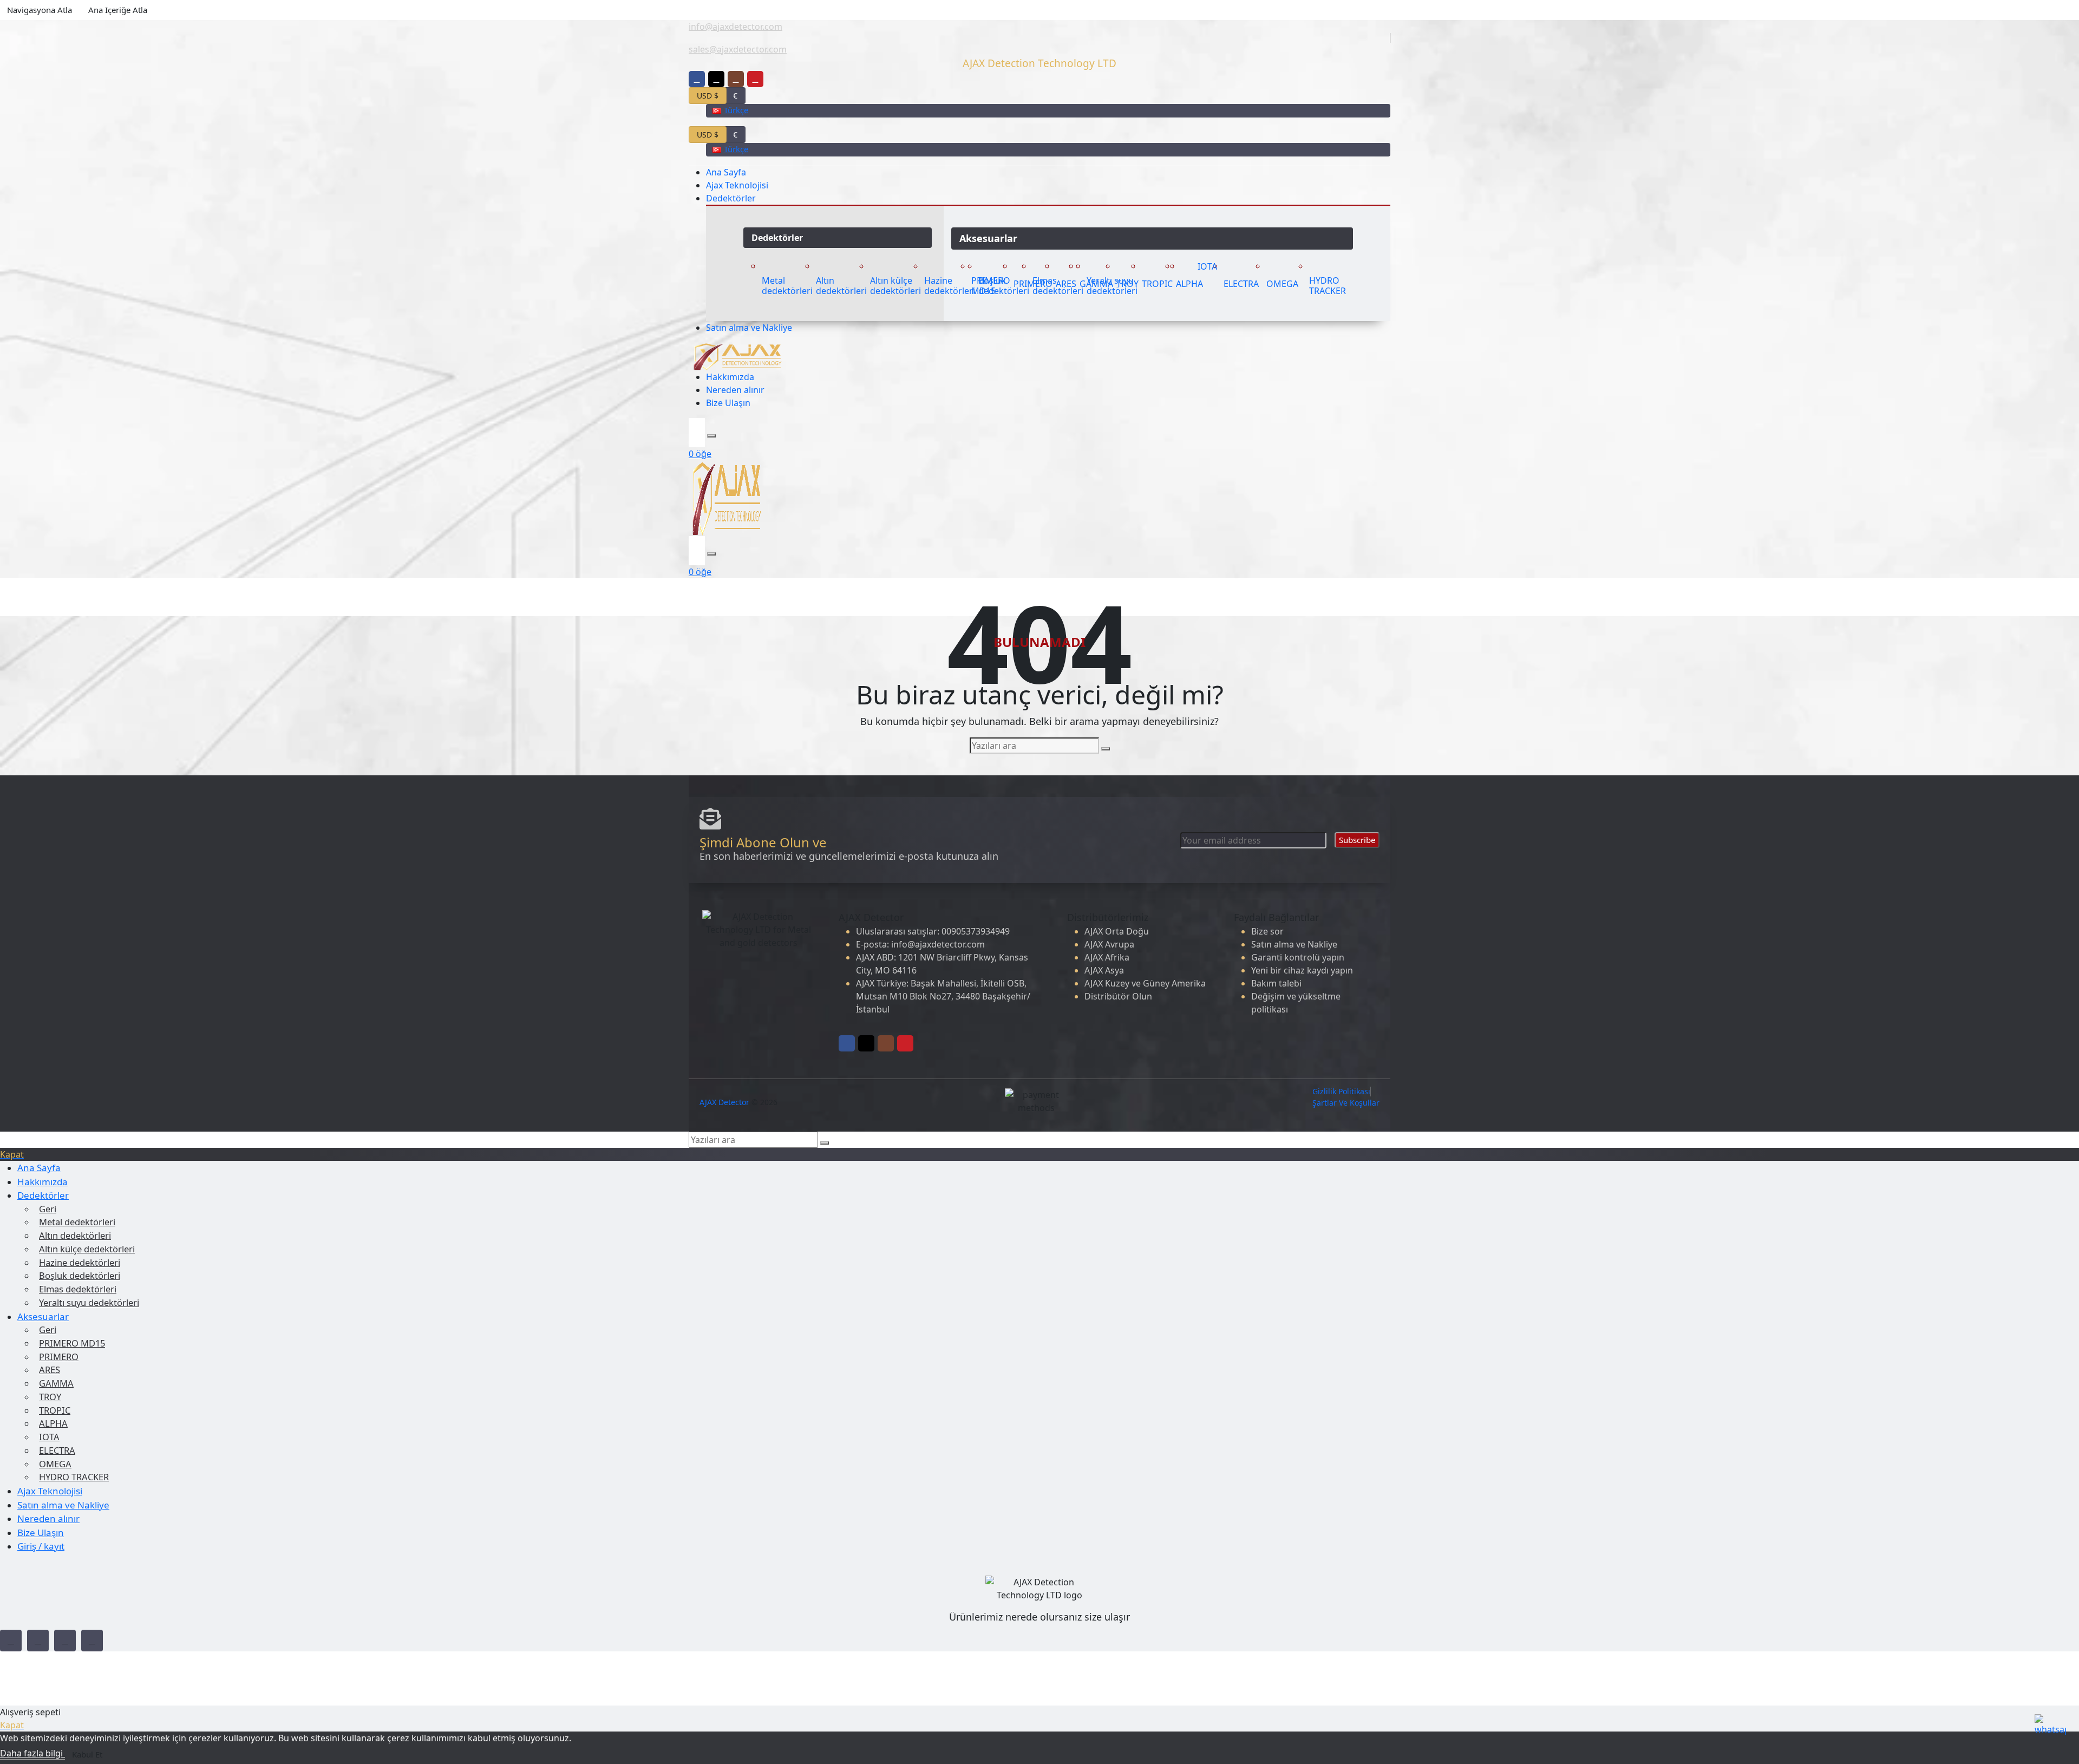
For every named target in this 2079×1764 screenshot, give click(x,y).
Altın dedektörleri (75, 1235)
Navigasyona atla (40, 10)
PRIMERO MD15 (72, 1343)
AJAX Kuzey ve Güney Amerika (1145, 983)
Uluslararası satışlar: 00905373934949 (933, 931)
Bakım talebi (1276, 983)
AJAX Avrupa (1109, 944)
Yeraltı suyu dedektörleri (89, 1302)
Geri (48, 1209)
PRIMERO (59, 1357)
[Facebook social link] (11, 1641)
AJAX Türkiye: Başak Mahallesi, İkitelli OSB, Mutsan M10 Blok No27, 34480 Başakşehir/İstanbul (943, 996)
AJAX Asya (1104, 970)
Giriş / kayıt (41, 1546)
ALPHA (53, 1423)
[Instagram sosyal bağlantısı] (736, 79)
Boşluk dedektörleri (80, 1275)
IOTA (49, 1437)
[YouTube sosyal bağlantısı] (755, 79)
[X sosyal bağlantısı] (716, 79)
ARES (50, 1370)
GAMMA (56, 1383)
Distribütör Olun (1118, 996)
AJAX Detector (724, 1102)
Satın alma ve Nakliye (1294, 944)
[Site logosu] (737, 356)
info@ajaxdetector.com (736, 27)
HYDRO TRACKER (74, 1477)
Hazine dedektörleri (80, 1262)
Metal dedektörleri (77, 1222)
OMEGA (55, 1464)
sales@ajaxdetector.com (738, 49)
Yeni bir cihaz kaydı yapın (1302, 970)
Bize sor (1267, 931)
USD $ (708, 96)
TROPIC (55, 1410)
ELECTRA (57, 1450)
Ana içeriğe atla (118, 10)
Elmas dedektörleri (78, 1289)
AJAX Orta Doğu (1117, 931)
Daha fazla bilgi (32, 1753)
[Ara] (711, 436)
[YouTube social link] (92, 1641)
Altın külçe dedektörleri (87, 1249)
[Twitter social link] (38, 1641)
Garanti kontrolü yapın (1298, 957)
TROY (50, 1397)
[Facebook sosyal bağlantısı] (697, 79)
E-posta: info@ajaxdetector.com (920, 944)
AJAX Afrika (1107, 957)
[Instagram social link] (65, 1641)
